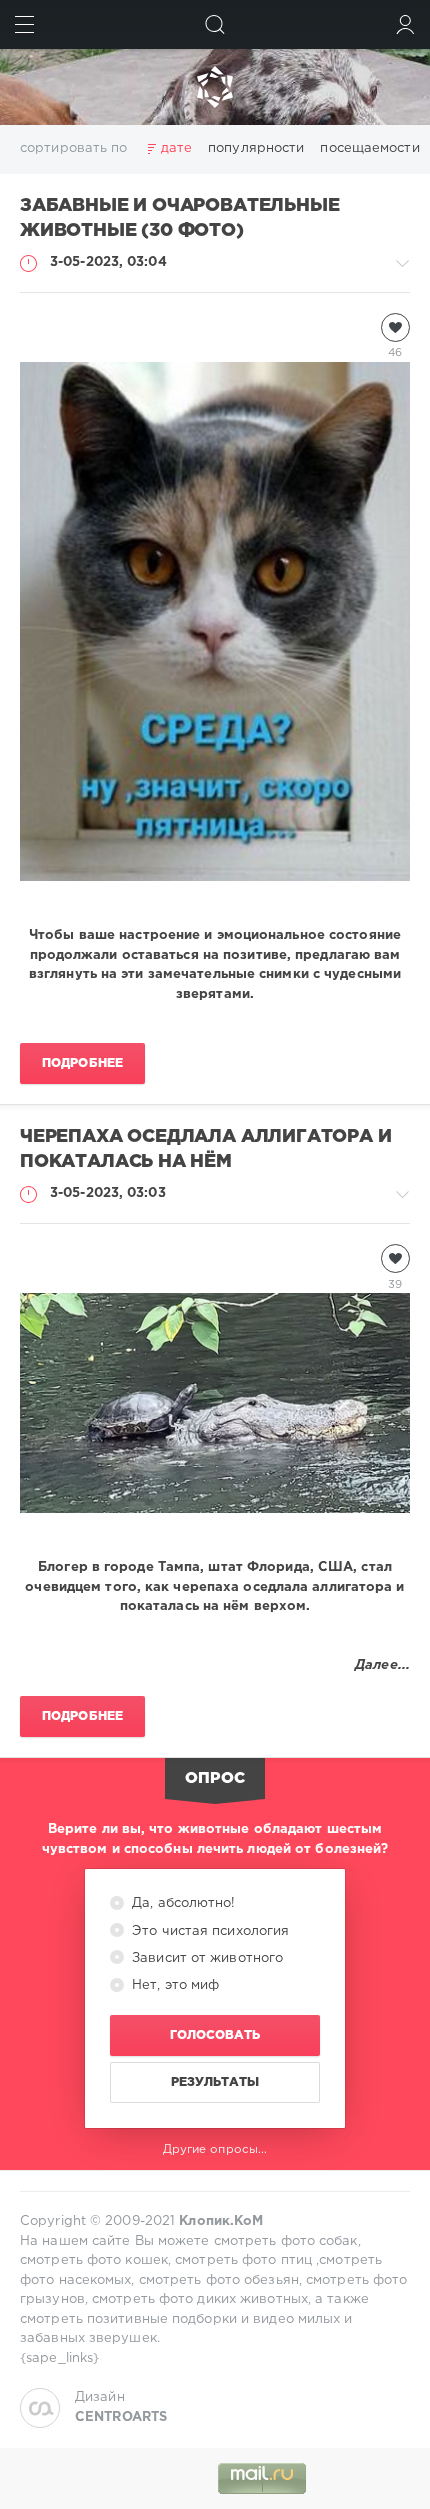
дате (176, 148)
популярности (256, 148)
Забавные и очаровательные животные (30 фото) (179, 218)
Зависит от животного (205, 1958)
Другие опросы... (215, 2149)
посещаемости (369, 148)
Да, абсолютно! (182, 1903)
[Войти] (405, 24)
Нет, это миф (173, 1985)
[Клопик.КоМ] (215, 87)
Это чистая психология (208, 1931)
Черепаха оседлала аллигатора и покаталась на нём (206, 1149)
